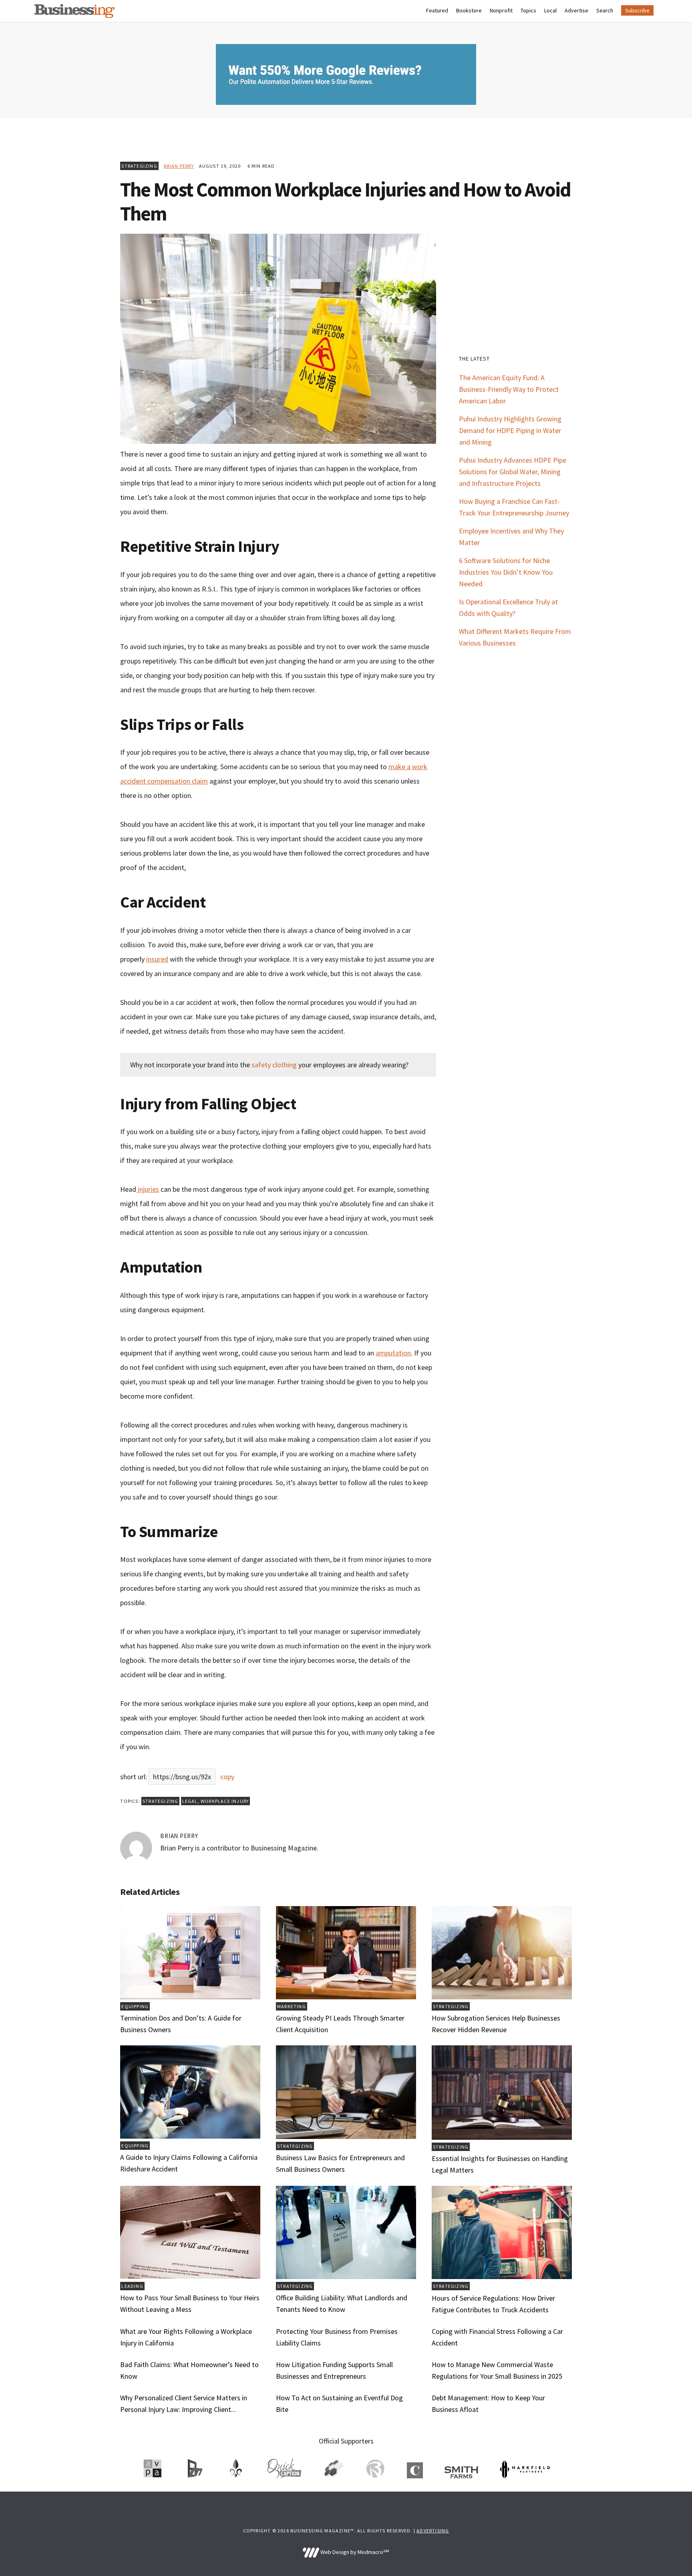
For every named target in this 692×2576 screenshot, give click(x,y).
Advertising (433, 2531)
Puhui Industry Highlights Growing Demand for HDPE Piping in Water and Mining (510, 430)
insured (157, 959)
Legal (190, 1801)
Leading (132, 2286)
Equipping (135, 2006)
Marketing (292, 2006)
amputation (393, 1353)
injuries (148, 1189)
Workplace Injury (225, 1801)
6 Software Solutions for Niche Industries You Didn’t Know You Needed (506, 572)
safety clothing (274, 1065)
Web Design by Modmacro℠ (354, 2552)
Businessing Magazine (74, 11)
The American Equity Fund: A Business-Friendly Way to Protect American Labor (509, 389)
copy (227, 1777)
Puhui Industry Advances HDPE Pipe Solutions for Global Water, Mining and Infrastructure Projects (513, 472)
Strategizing (139, 166)
